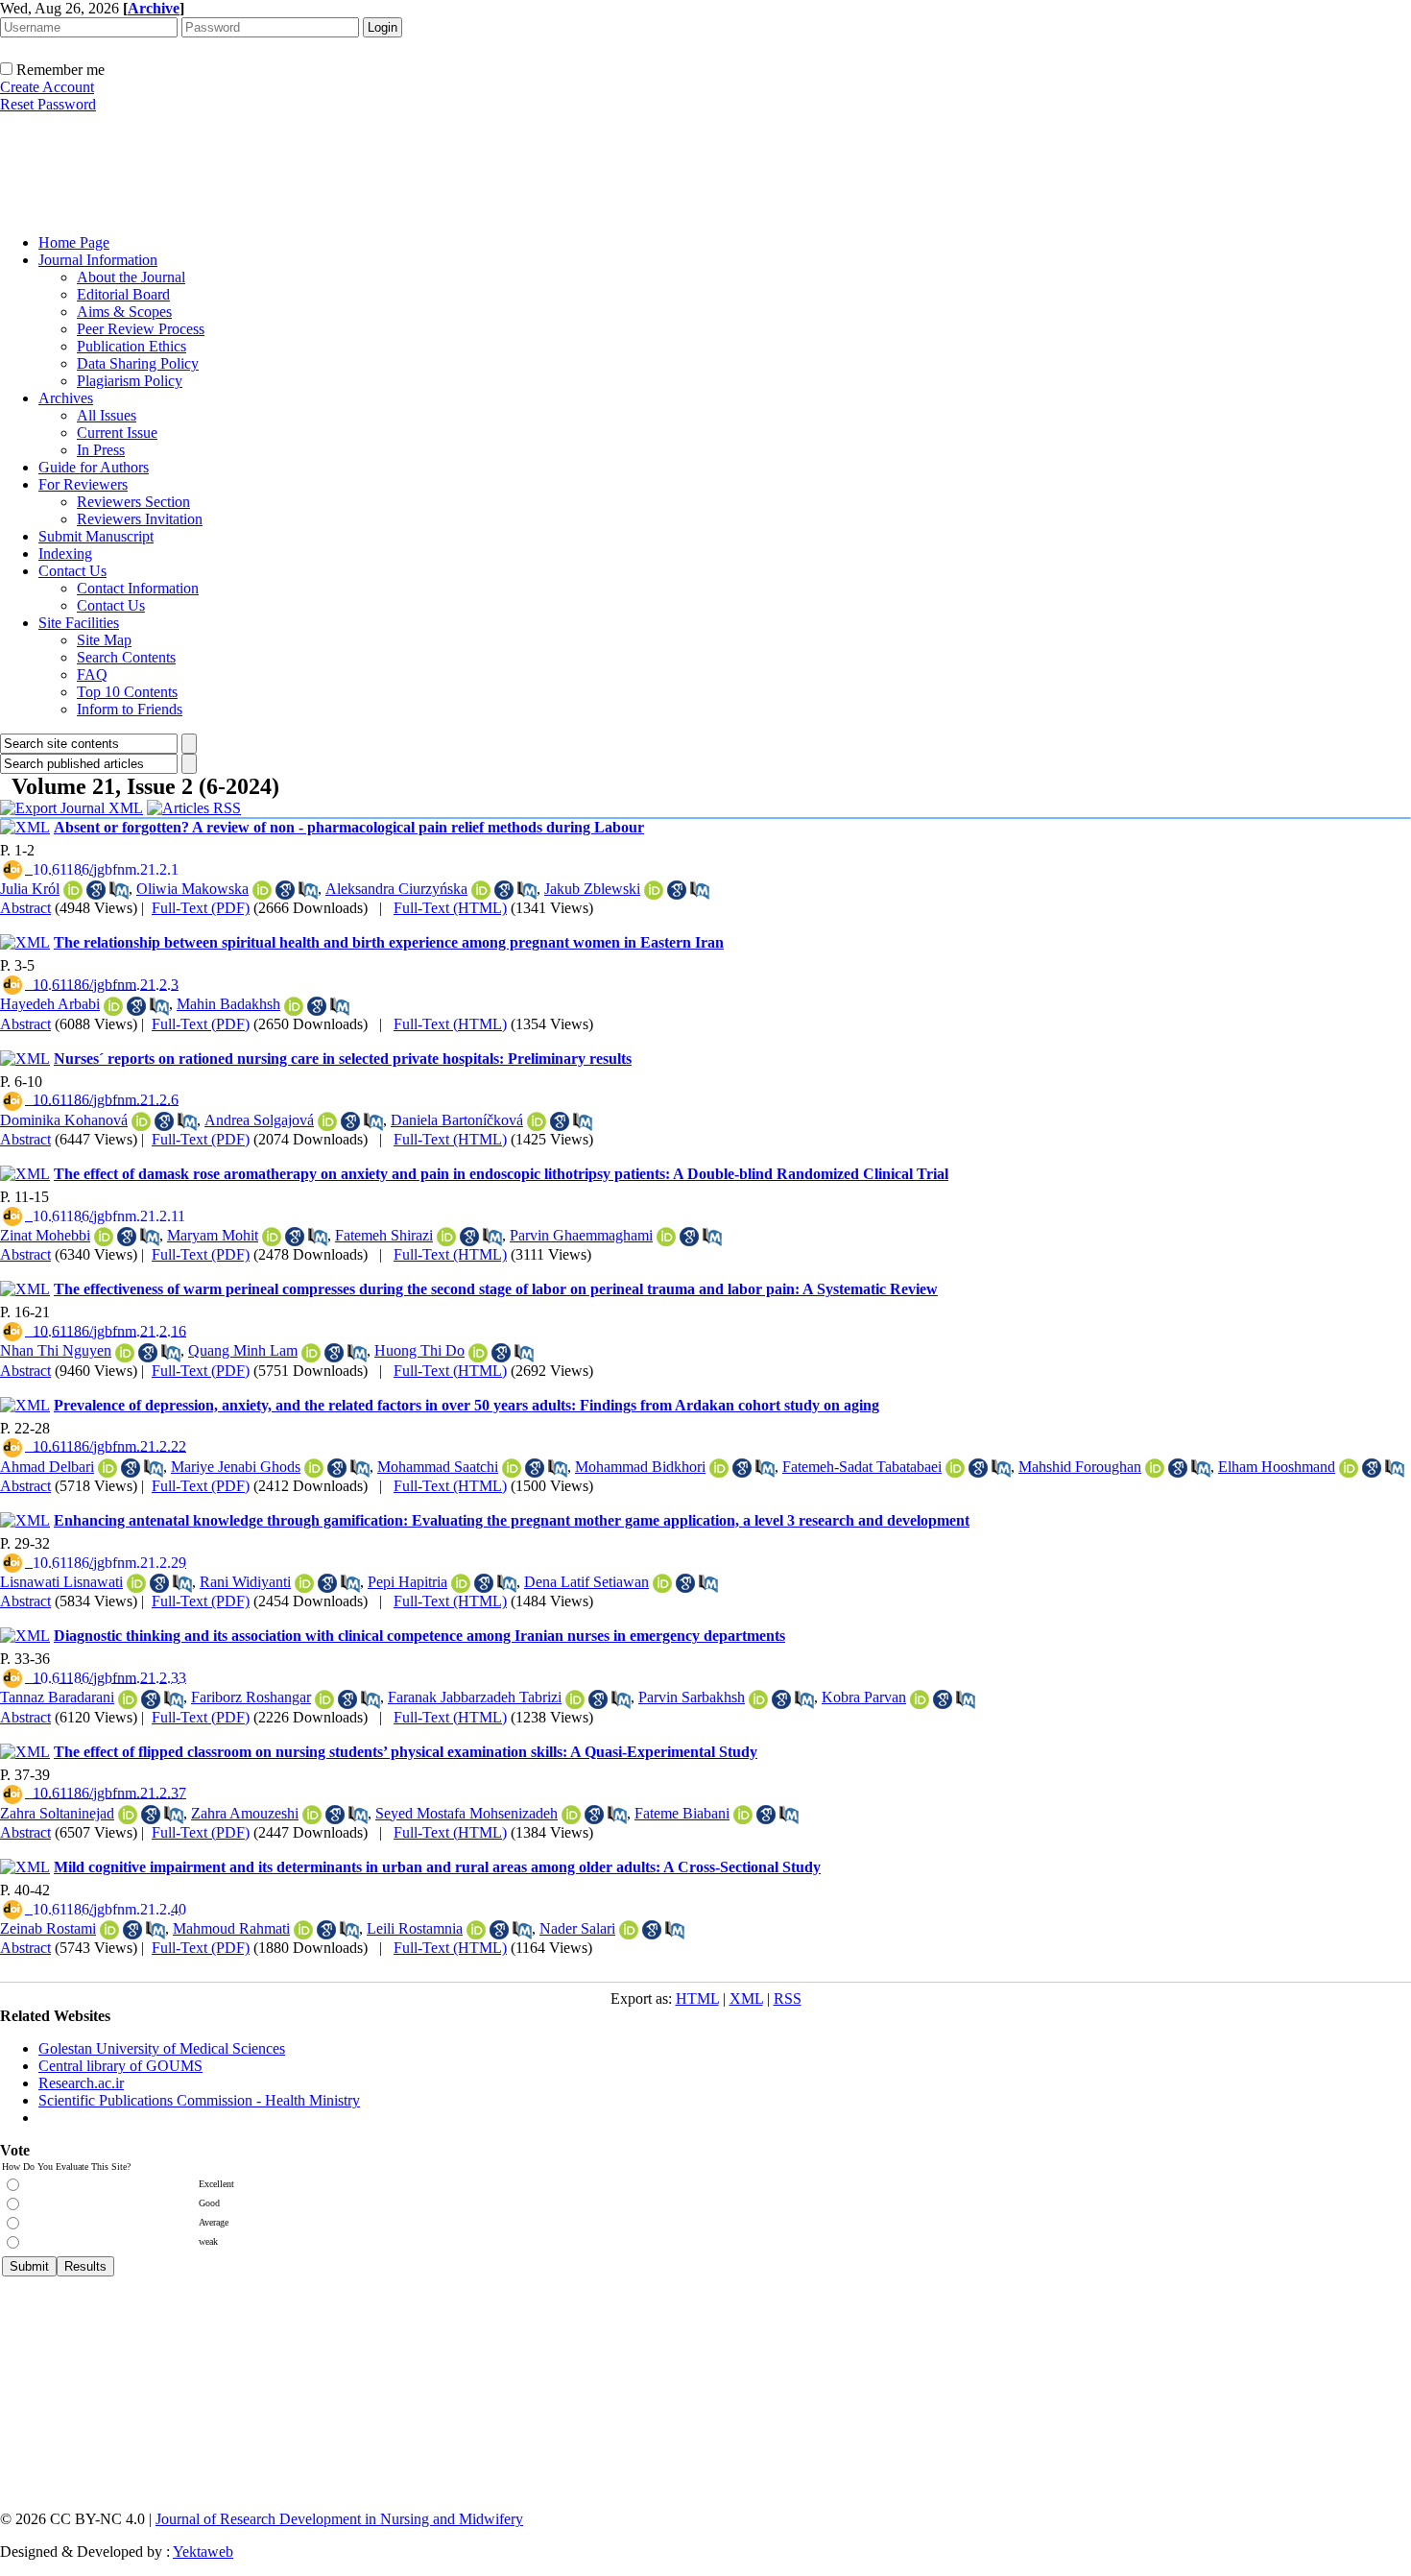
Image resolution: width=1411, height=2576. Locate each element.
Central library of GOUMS (120, 2066)
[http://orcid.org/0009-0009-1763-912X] (304, 1583)
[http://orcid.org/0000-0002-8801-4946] (1155, 1468)
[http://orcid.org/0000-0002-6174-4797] (327, 1121)
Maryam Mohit (213, 1235)
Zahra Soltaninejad (57, 1813)
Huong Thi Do (419, 1350)
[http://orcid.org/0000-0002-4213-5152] (758, 1699)
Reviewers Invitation (140, 519)
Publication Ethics (132, 346)
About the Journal (131, 277)
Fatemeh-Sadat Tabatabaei (862, 1467)
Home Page (74, 242)
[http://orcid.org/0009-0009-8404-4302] (481, 890)
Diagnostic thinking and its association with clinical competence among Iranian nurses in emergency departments (419, 1636)
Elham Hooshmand (1277, 1467)
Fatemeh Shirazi (384, 1235)
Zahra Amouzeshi (245, 1813)
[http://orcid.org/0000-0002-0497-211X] (575, 1699)
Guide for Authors (94, 467)
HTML (697, 1998)
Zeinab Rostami (48, 1928)
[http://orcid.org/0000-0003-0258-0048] (743, 1815)
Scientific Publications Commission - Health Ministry (199, 2100)
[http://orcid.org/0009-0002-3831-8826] (136, 1583)
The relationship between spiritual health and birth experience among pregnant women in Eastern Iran (389, 942)
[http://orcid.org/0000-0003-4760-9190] (294, 1006)
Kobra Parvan (864, 1697)
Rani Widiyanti (245, 1582)
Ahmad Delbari (47, 1467)
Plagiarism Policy (130, 381)
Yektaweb (203, 2552)
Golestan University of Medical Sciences (162, 2048)
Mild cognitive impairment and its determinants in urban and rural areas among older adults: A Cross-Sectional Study (437, 1867)
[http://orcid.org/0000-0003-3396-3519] (141, 1121)
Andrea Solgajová (259, 1120)
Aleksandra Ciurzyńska (396, 889)
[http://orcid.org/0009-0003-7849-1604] (478, 1353)
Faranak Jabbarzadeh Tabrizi (475, 1697)
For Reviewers (83, 484)
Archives (66, 398)
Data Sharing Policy (138, 363)
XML (746, 1998)
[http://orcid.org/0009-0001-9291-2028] (109, 1930)
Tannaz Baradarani (57, 1697)
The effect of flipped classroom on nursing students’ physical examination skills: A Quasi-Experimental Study (406, 1752)
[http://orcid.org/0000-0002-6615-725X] (128, 1699)
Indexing (65, 554)
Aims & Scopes (124, 312)
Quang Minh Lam (243, 1350)
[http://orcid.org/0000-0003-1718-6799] (311, 1353)
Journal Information (98, 260)
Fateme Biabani (682, 1813)
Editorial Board (123, 294)
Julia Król (30, 889)
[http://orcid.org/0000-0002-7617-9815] (666, 1237)
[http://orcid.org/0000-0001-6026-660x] (1349, 1468)
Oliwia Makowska (192, 889)
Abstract (25, 908)
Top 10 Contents (127, 692)
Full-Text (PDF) (201, 908)
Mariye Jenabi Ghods (236, 1467)
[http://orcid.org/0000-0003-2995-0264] (104, 1237)
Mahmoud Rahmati (231, 1928)
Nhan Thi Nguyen (56, 1350)
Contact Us (72, 571)
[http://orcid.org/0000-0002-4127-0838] (446, 1237)
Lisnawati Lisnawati (61, 1582)
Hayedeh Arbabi (50, 1004)
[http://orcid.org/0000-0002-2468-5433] (461, 1583)
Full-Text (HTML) (450, 908)
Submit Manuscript (96, 536)
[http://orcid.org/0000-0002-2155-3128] (312, 1815)
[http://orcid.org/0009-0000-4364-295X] (654, 890)
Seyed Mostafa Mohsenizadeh (466, 1813)
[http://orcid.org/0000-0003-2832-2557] (73, 890)
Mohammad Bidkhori (640, 1467)
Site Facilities (79, 623)
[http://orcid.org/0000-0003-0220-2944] (537, 1121)
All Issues (107, 415)
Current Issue (117, 433)
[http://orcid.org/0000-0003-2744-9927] (512, 1468)
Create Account (47, 87)
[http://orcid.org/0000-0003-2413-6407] (476, 1930)
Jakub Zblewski (592, 889)
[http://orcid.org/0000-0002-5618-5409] (108, 1468)
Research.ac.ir (81, 2083)
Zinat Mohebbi (45, 1235)
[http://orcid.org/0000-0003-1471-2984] (113, 1006)
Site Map (104, 640)
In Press (101, 450)
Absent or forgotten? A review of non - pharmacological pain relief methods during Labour (349, 827)
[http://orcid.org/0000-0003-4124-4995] (272, 1237)
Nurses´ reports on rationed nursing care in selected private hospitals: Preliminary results (343, 1059)
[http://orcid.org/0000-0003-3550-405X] (629, 1930)
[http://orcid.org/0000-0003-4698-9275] (125, 1353)
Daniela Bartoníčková (457, 1120)
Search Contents (126, 657)
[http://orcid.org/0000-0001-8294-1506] (324, 1699)
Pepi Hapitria (407, 1582)
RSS (788, 1998)
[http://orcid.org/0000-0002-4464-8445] (662, 1583)
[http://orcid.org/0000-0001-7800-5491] (262, 890)
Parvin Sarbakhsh (692, 1697)
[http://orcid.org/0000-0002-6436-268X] (128, 1815)
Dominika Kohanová (64, 1120)
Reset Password (48, 104)
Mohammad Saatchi (438, 1467)
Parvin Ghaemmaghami (581, 1235)
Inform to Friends (130, 709)
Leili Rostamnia (415, 1928)
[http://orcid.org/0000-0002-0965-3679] (719, 1468)
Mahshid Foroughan (1080, 1467)
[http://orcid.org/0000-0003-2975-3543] (955, 1468)
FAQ (92, 674)
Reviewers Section (133, 502)
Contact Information (138, 588)
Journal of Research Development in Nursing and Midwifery (339, 2519)
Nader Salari (577, 1928)
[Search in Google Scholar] (96, 890)
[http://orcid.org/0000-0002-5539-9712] (920, 1699)
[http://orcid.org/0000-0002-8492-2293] (314, 1468)
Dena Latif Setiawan (586, 1582)
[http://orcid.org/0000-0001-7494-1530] (303, 1930)
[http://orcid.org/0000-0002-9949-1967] (571, 1815)
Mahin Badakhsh (228, 1004)
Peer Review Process (141, 329)
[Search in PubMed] (119, 890)
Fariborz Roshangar (251, 1697)
